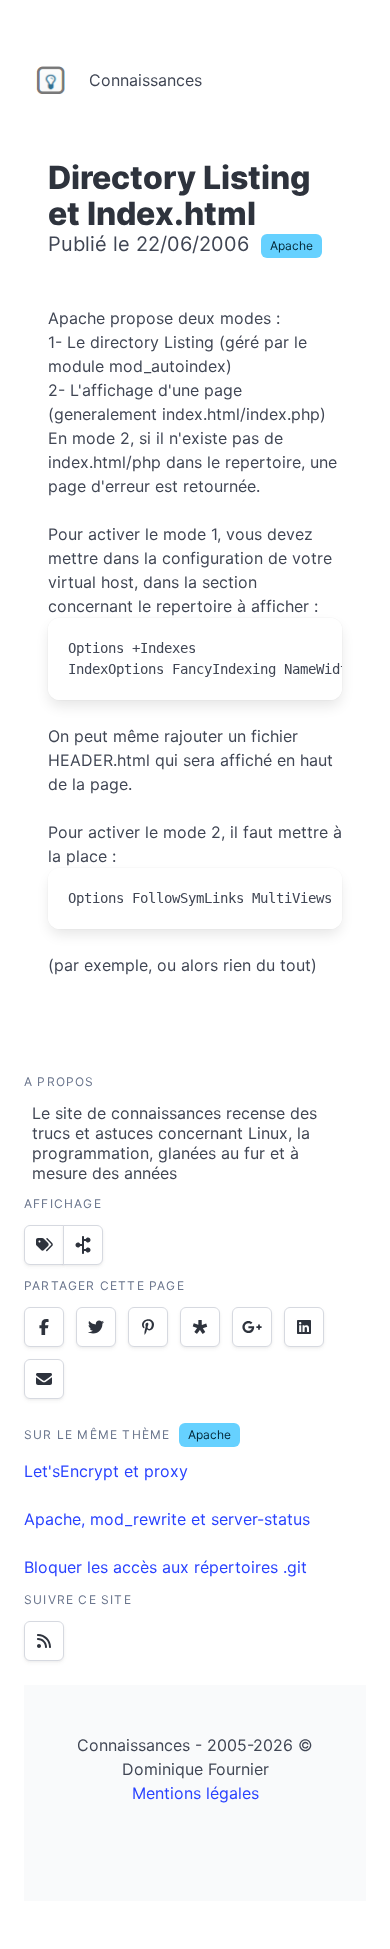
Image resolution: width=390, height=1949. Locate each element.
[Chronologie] (83, 1245)
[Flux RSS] (44, 1641)
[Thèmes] (44, 1245)
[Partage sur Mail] (44, 1379)
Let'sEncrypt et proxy (106, 1471)
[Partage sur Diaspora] (200, 1327)
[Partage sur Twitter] (96, 1327)
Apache (291, 245)
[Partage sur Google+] (252, 1327)
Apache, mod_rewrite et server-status (167, 1519)
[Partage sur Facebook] (44, 1327)
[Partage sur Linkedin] (304, 1327)
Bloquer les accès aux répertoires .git (165, 1567)
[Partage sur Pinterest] (148, 1327)
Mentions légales (195, 1793)
